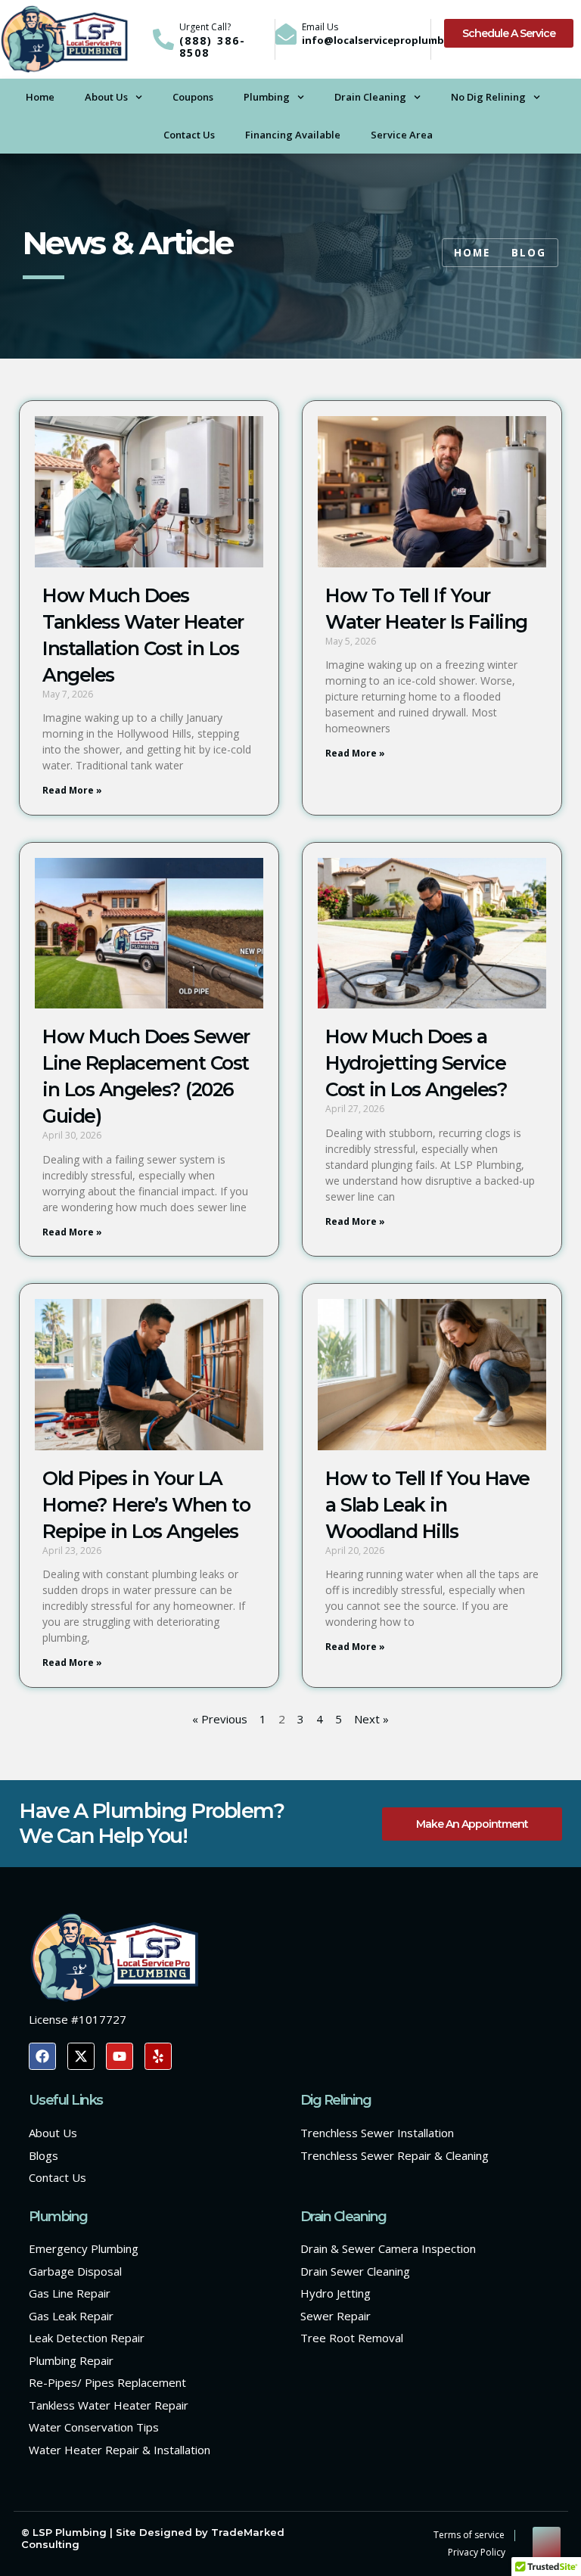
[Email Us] (286, 34)
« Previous (220, 1719)
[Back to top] (547, 2541)
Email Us (320, 27)
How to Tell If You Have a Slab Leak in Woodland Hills (427, 1505)
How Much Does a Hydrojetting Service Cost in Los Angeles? (416, 1063)
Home (40, 97)
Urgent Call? (205, 27)
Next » (371, 1719)
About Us (106, 97)
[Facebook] (42, 2056)
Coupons (193, 97)
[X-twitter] (81, 2056)
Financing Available (293, 135)
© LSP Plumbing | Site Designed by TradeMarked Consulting (153, 2538)
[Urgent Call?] (163, 39)
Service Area (402, 135)
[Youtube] (120, 2056)
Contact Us (189, 135)
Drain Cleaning (370, 97)
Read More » (72, 790)
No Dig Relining (488, 97)
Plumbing (267, 97)
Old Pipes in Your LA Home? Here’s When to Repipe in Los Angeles (146, 1505)
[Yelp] (158, 2056)
